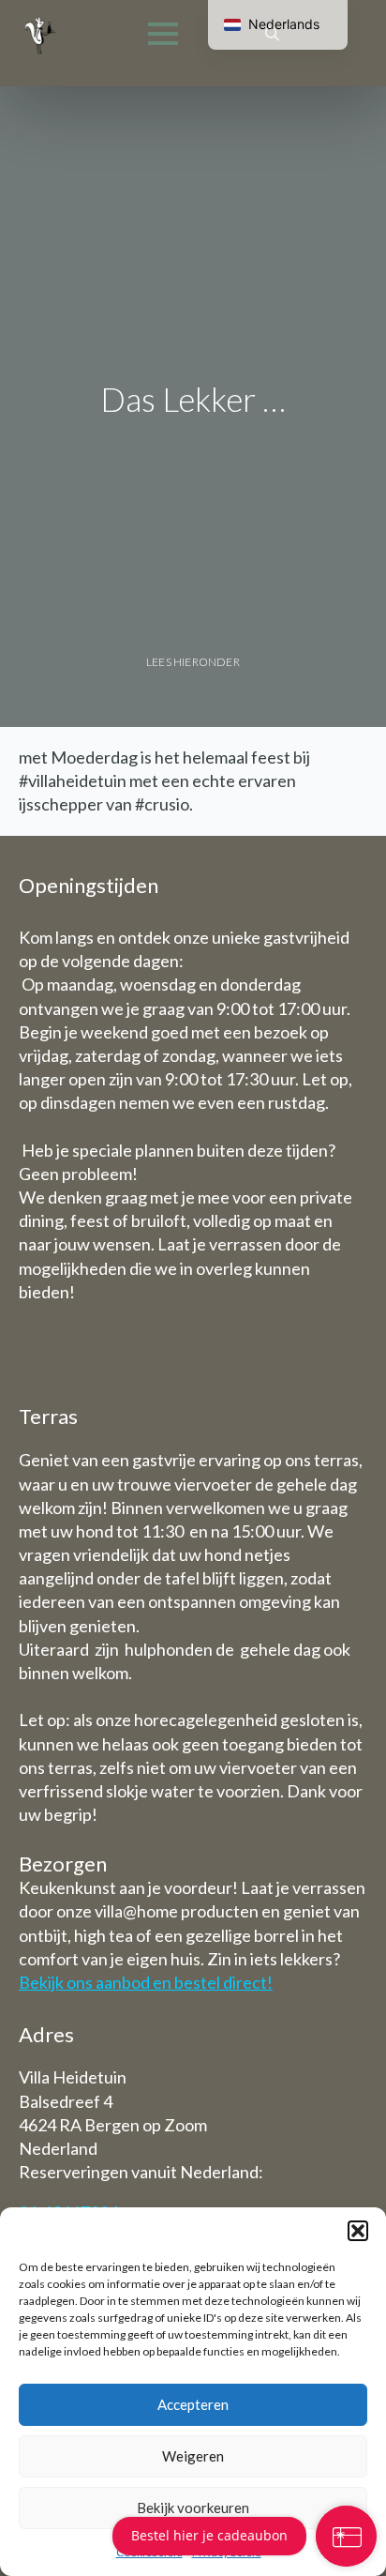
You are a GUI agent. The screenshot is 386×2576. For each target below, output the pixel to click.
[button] (358, 2231)
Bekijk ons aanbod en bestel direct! (146, 1982)
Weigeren (193, 2456)
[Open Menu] (163, 34)
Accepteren (193, 2404)
